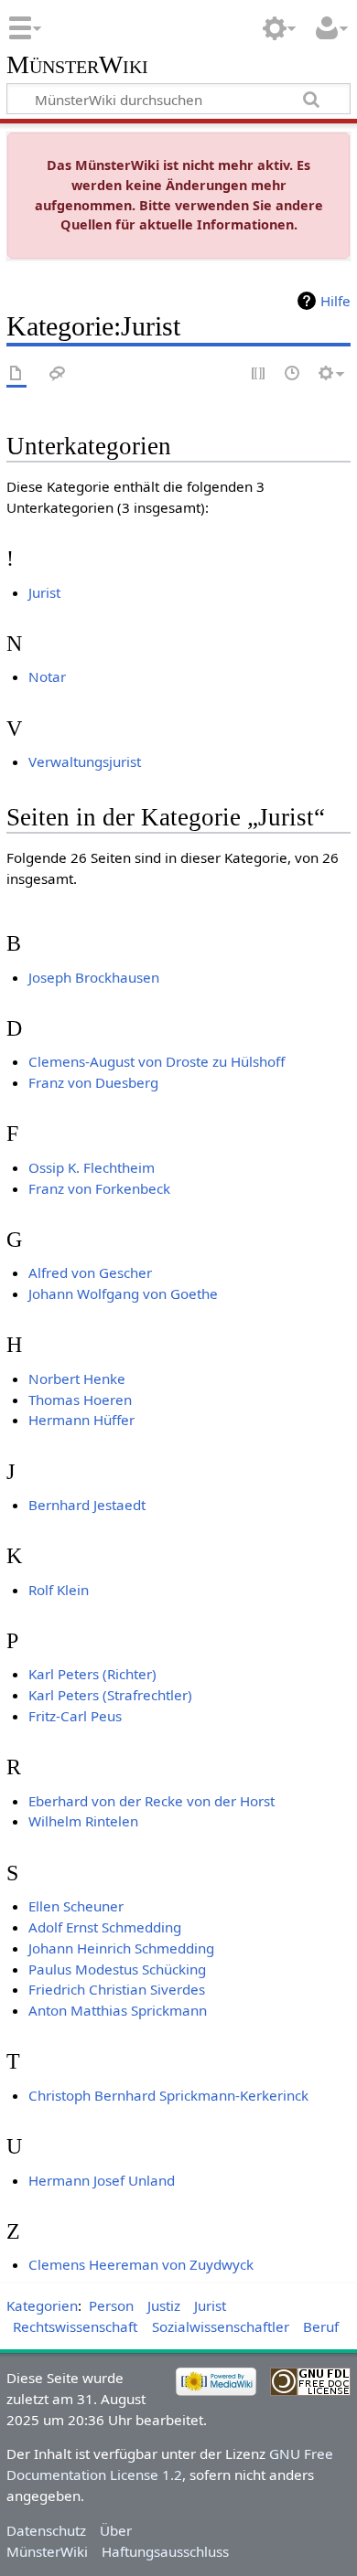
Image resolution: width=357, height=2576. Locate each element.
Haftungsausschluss (165, 2551)
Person (111, 2305)
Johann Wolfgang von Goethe (123, 1293)
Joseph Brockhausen (94, 977)
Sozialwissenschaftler (221, 2326)
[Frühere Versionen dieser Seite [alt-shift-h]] (293, 374)
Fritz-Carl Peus (75, 1716)
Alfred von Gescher (90, 1272)
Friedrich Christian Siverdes (117, 1989)
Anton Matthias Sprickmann (118, 2010)
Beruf (321, 2326)
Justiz (164, 2305)
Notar (47, 676)
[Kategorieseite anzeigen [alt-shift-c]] (16, 374)
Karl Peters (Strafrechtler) (110, 1695)
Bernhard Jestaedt (87, 1505)
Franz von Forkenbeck (99, 1188)
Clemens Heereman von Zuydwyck (141, 2264)
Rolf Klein (59, 1590)
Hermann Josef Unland (102, 2180)
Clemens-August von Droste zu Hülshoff (157, 1061)
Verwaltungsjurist (85, 761)
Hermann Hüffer (81, 1420)
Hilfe (335, 301)
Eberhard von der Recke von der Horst (151, 1801)
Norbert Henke (77, 1378)
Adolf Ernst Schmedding (105, 1927)
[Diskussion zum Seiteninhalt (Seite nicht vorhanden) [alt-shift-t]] (58, 374)
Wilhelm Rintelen (83, 1821)
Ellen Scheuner (76, 1906)
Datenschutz (46, 2530)
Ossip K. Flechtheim (92, 1167)
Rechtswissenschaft (75, 2326)
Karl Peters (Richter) (92, 1674)
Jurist (44, 592)
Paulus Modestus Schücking (117, 1969)
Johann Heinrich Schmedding (121, 1948)
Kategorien (42, 2305)
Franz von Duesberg (93, 1082)
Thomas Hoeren (80, 1400)
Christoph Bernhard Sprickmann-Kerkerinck (168, 2095)
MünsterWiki (77, 65)
